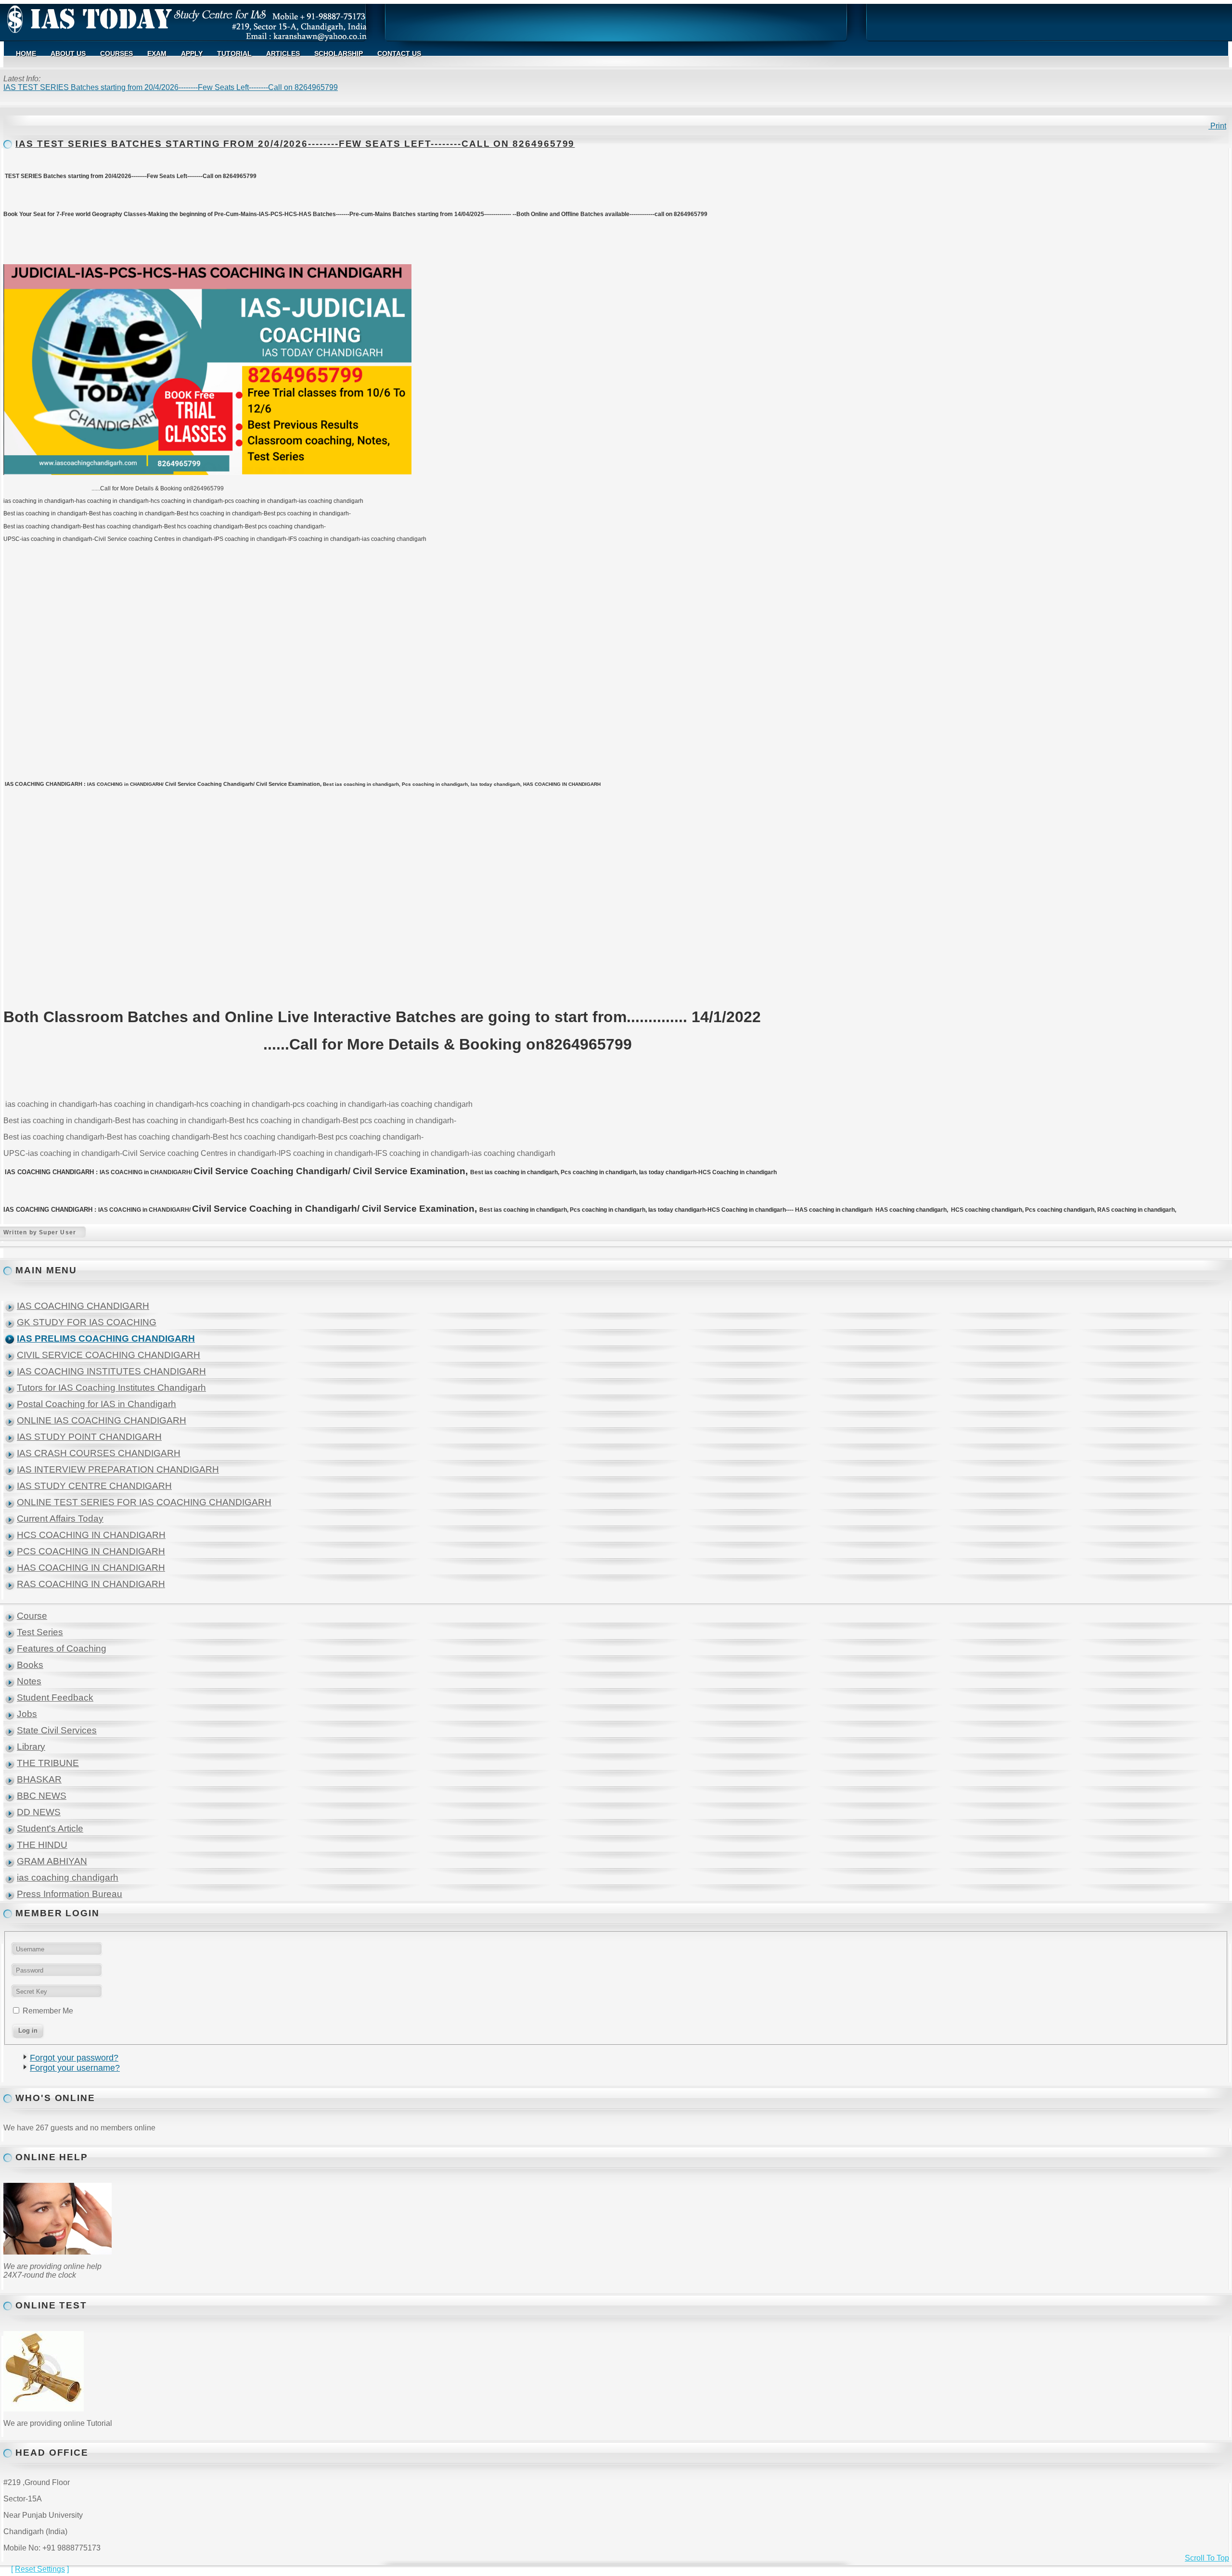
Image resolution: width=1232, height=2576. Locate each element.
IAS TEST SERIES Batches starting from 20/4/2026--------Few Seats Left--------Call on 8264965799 (295, 144)
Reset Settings (40, 2569)
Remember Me (48, 2011)
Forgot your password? (74, 2058)
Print (1217, 126)
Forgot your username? (75, 2068)
